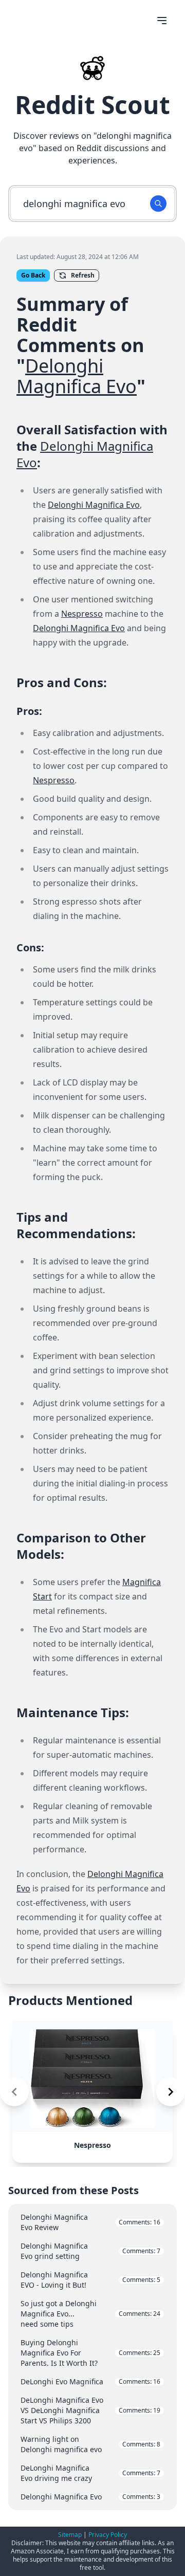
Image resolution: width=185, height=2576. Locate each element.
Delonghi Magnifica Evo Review (90, 2222)
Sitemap (70, 2535)
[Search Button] (158, 204)
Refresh (83, 275)
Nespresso (82, 614)
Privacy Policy (108, 2535)
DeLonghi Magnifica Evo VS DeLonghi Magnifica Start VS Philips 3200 (90, 2410)
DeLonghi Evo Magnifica (90, 2381)
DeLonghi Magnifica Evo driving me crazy (90, 2473)
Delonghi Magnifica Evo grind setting (90, 2251)
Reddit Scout (92, 105)
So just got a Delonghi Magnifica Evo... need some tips (90, 2314)
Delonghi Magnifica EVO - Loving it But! (90, 2280)
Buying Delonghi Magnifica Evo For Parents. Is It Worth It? (90, 2353)
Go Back (33, 275)
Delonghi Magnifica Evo (77, 376)
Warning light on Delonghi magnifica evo (90, 2444)
